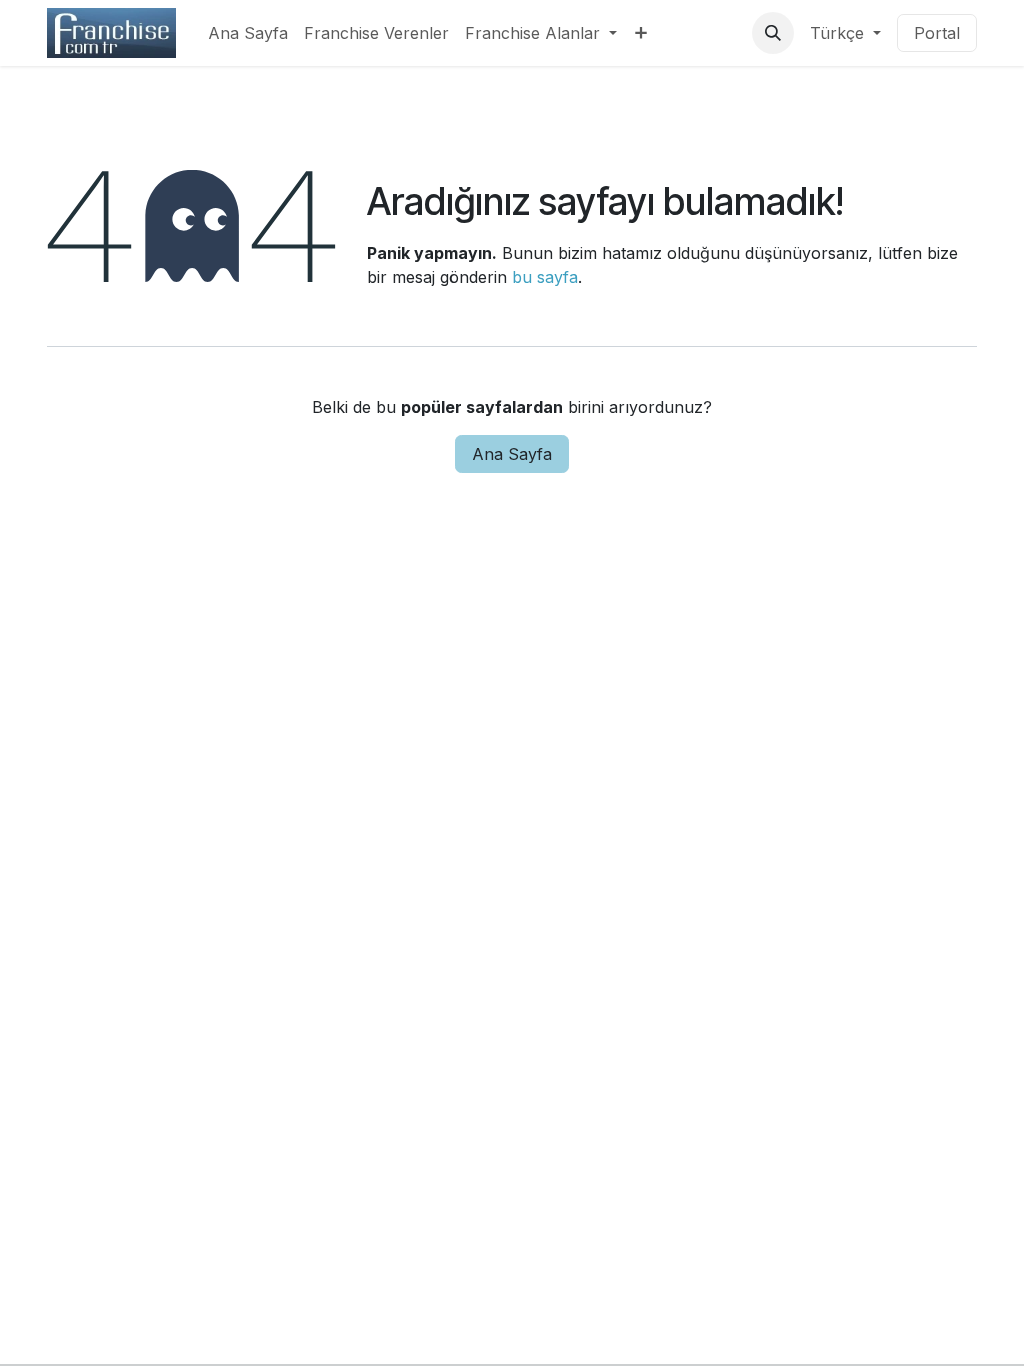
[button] (773, 33)
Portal (937, 33)
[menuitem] (248, 33)
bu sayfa (545, 277)
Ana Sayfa (512, 454)
